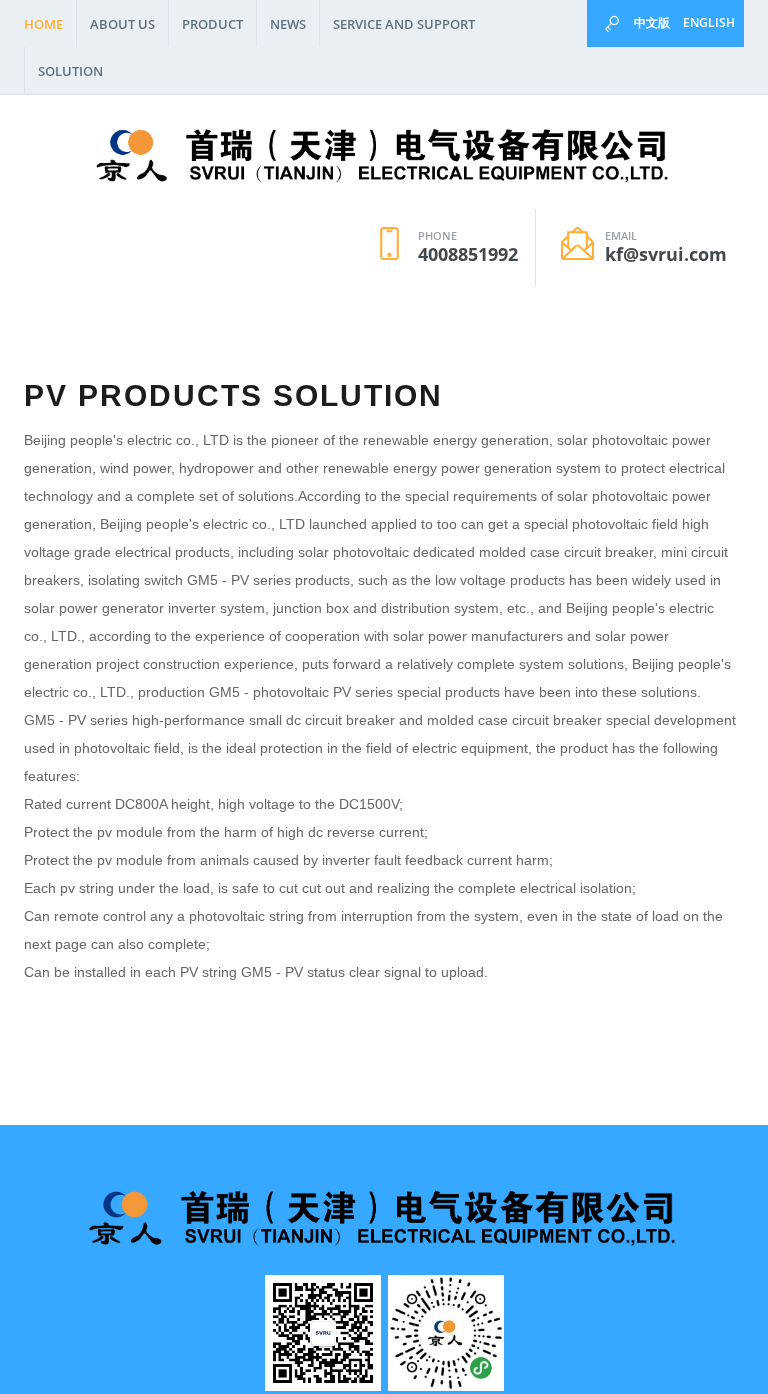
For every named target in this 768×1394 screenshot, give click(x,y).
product (212, 24)
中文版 (652, 22)
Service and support (404, 24)
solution (70, 71)
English (709, 22)
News (288, 24)
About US (122, 24)
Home (43, 24)
